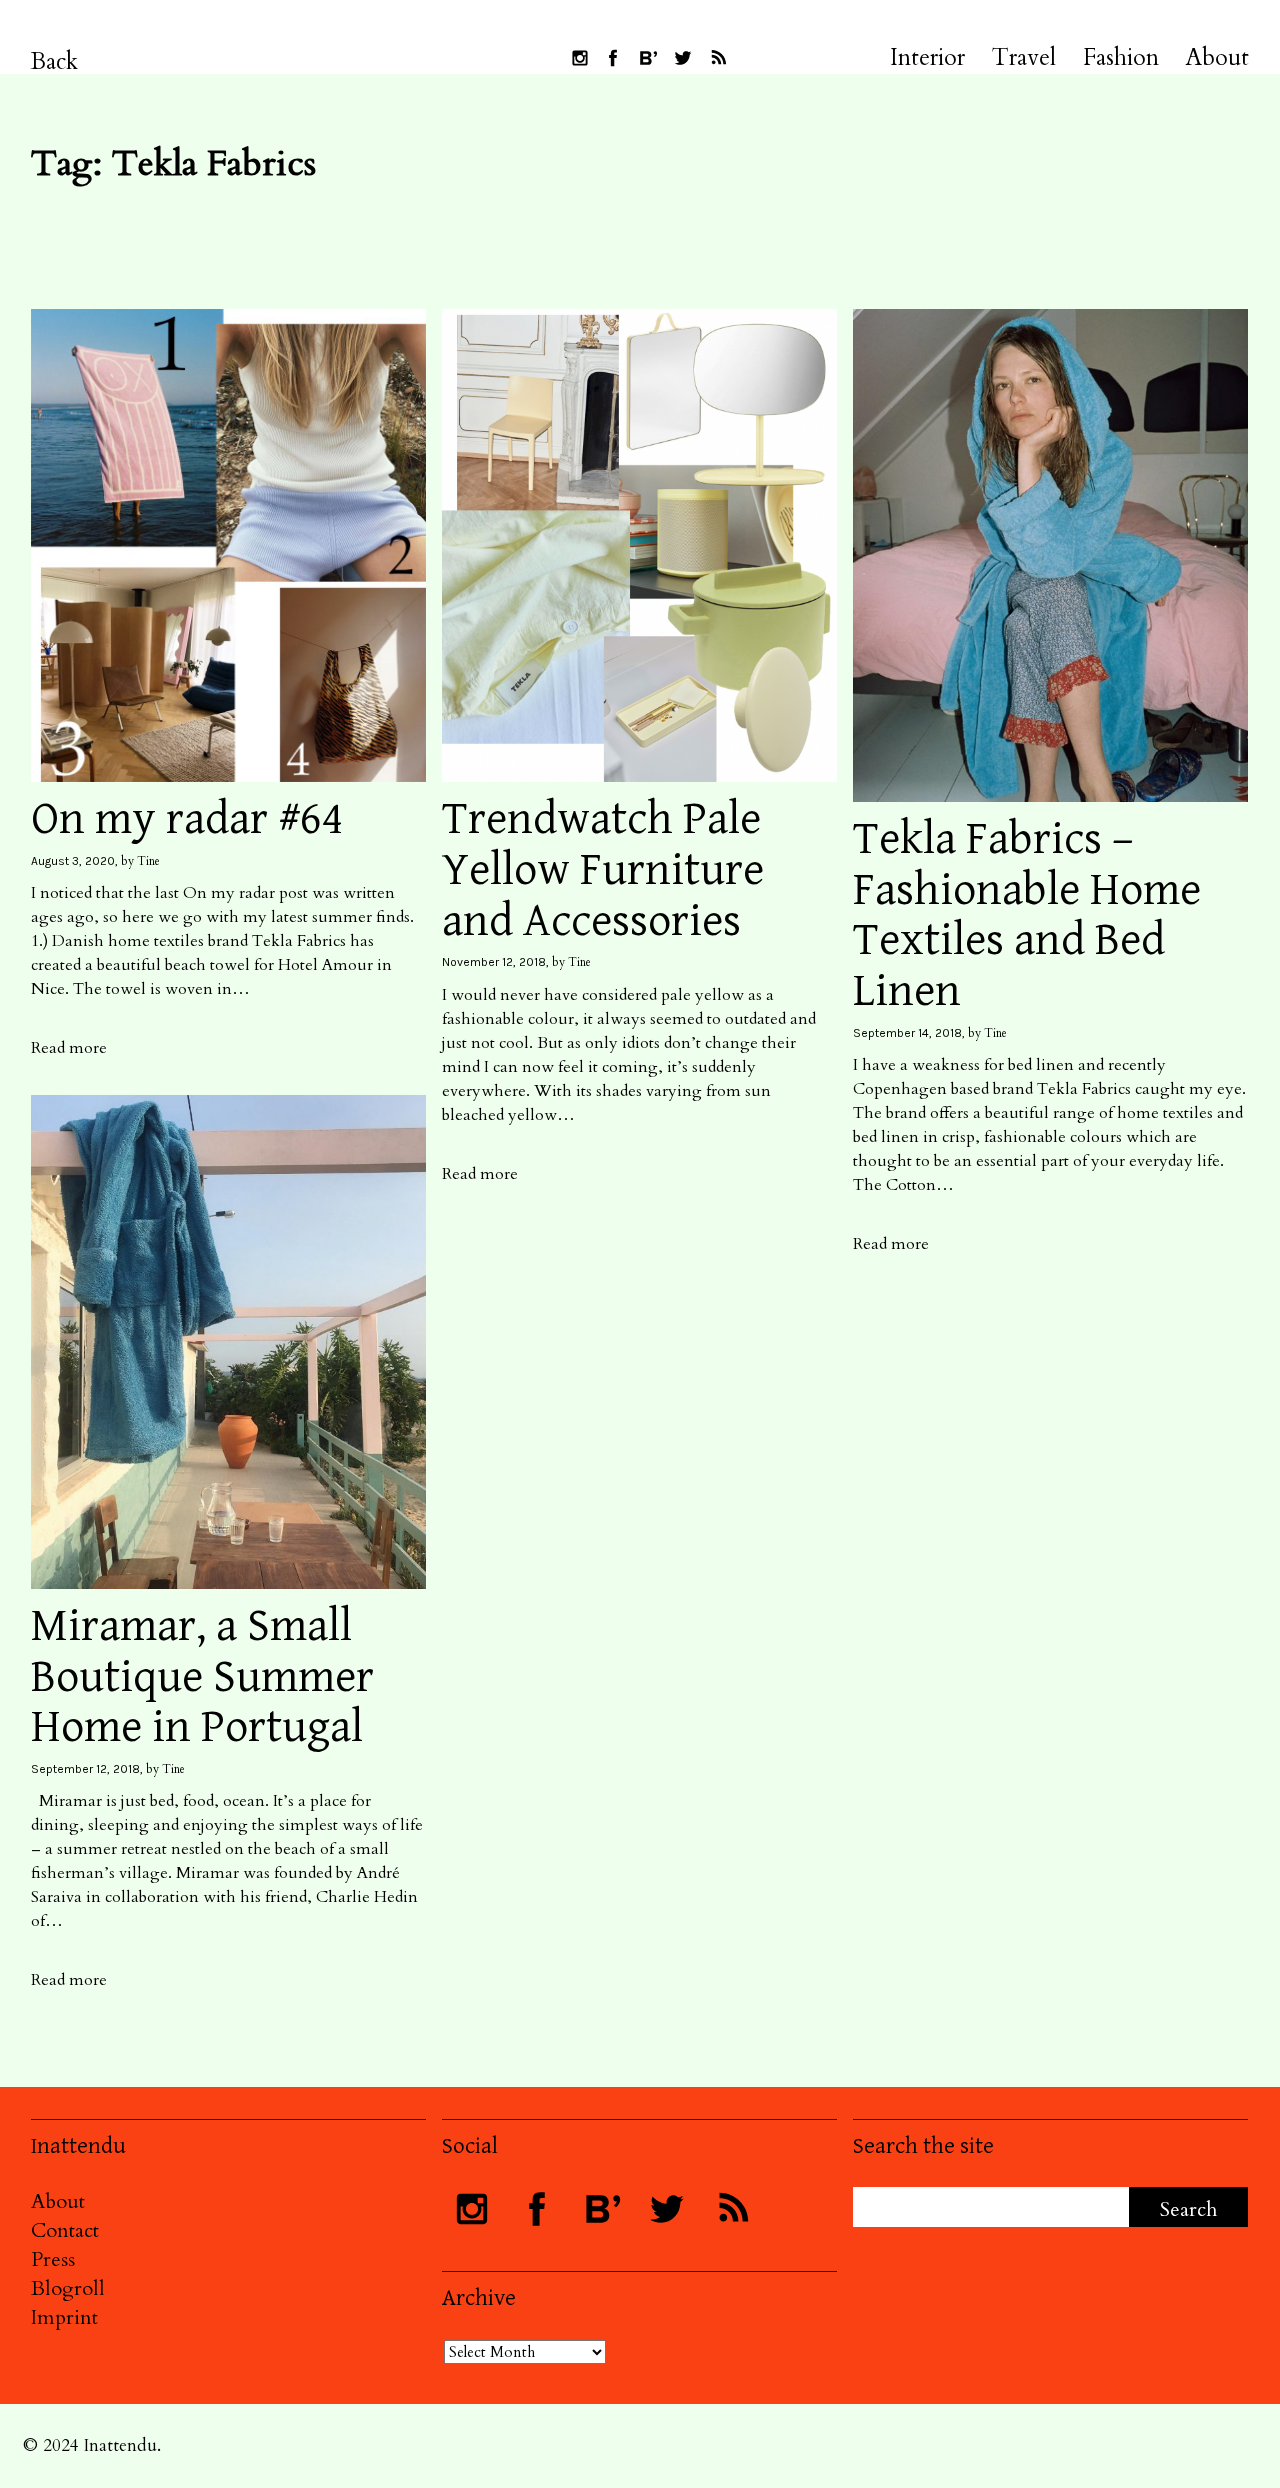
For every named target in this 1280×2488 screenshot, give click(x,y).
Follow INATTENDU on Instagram (580, 58)
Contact (65, 2230)
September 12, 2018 (85, 1769)
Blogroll (68, 2288)
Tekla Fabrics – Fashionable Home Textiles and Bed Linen (1027, 915)
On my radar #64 (187, 819)
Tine (148, 861)
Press (53, 2259)
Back (54, 61)
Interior (927, 58)
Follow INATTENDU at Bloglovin (648, 58)
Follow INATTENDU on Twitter (683, 58)
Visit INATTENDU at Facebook (613, 58)
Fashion (1121, 58)
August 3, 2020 (73, 861)
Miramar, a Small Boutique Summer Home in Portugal (202, 1677)
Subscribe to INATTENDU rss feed (718, 58)
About (1217, 58)
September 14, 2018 (907, 1033)
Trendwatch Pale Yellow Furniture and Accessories (603, 870)
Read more (69, 1048)
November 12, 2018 (494, 962)
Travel (1024, 58)
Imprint (64, 2317)
